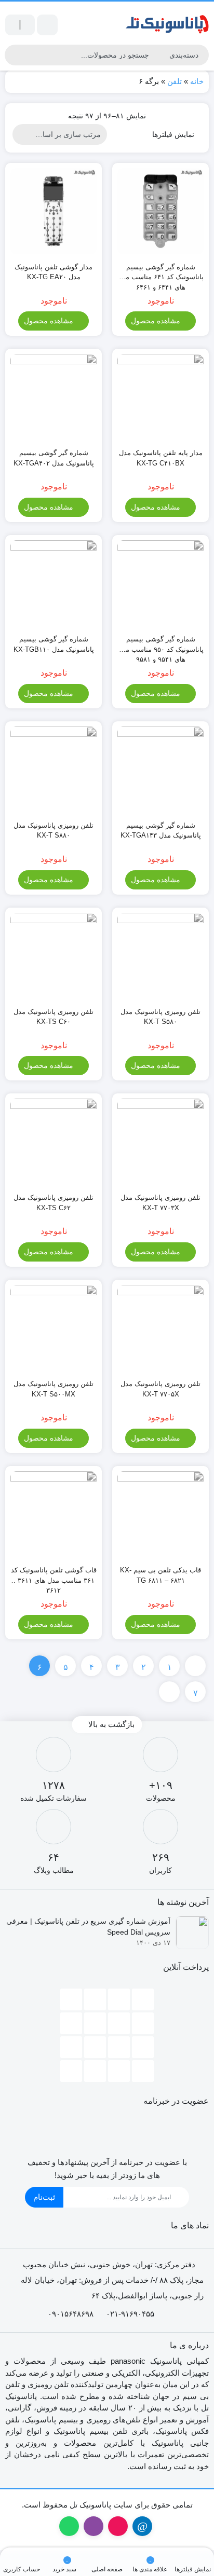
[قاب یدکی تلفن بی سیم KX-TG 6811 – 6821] (160, 1514)
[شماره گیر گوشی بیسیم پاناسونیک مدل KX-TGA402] (53, 397)
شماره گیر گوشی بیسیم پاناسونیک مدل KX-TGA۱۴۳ (161, 831)
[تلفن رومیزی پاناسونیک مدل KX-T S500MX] (53, 1328)
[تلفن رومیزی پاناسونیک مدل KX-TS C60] (53, 956)
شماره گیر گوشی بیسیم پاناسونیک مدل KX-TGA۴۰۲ (54, 458)
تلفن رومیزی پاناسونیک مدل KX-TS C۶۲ (53, 1203)
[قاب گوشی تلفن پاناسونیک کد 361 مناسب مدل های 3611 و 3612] (53, 1514)
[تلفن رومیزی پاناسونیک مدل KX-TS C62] (53, 1142)
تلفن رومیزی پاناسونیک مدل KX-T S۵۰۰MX (53, 1389)
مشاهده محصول (157, 321)
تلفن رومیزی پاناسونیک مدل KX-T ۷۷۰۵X (160, 1389)
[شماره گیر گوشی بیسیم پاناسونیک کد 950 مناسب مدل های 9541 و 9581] (160, 583)
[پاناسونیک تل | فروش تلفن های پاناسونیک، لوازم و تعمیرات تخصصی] (167, 25)
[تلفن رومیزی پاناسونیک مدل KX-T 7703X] (160, 1142)
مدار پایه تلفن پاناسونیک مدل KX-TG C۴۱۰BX (161, 458)
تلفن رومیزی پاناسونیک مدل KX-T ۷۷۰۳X (160, 1203)
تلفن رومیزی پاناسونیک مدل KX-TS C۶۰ (53, 1017)
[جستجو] (14, 55)
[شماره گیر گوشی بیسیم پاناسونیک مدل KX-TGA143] (160, 770)
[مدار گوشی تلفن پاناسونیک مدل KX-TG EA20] (53, 211)
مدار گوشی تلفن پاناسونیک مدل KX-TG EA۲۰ (53, 272)
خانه (197, 81)
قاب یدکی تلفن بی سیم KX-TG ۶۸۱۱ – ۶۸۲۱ (160, 1575)
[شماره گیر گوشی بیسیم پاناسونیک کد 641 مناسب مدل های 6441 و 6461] (160, 211)
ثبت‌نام (44, 2197)
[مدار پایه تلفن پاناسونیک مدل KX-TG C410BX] (160, 397)
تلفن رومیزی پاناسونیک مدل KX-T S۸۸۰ (53, 831)
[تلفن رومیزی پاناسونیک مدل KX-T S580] (160, 956)
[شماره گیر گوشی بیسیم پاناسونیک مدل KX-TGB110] (53, 583)
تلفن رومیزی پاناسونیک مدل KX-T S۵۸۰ (160, 1017)
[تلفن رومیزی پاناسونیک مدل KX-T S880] (53, 770)
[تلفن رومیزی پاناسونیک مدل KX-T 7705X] (160, 1328)
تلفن (175, 81)
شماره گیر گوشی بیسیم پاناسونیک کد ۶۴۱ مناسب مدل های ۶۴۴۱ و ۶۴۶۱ (160, 273)
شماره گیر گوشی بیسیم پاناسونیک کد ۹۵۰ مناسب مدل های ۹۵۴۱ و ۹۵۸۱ (160, 645)
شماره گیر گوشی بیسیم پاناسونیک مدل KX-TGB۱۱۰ (54, 644)
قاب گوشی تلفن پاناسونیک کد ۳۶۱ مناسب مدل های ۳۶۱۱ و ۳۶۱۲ (54, 1576)
